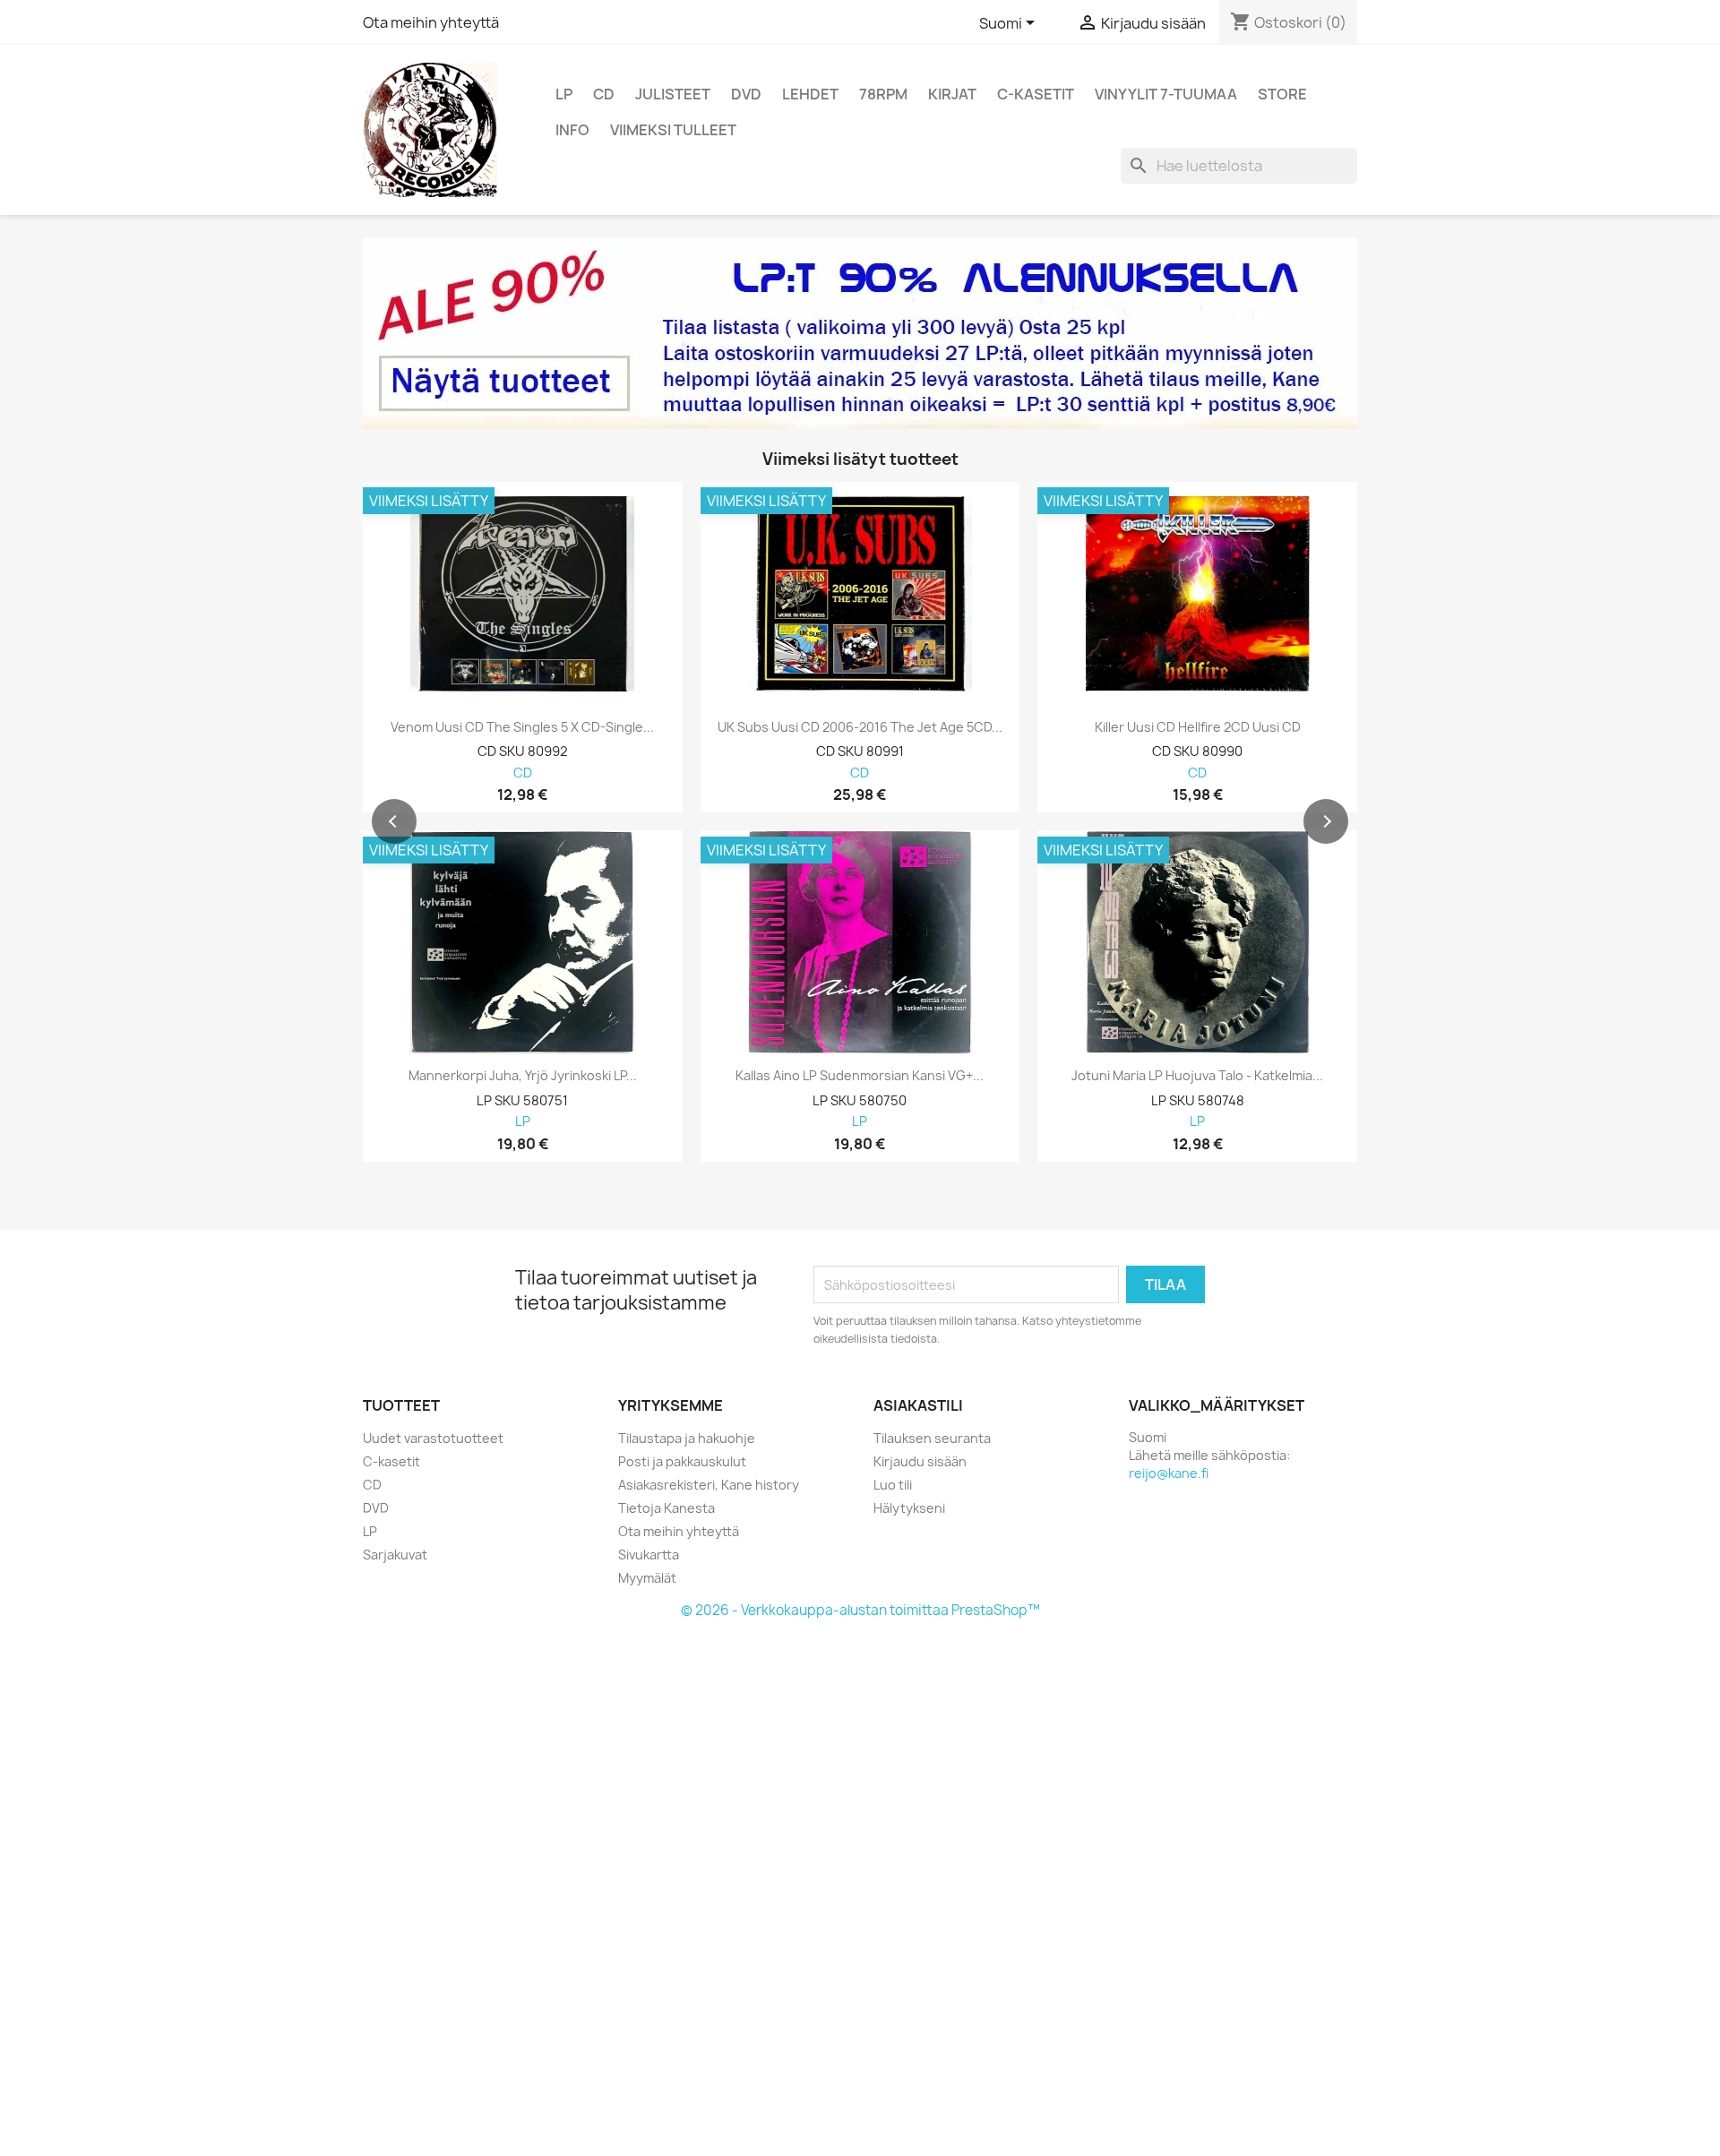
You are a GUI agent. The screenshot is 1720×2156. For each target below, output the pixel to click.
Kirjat (952, 94)
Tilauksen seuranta (932, 1438)
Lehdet (810, 94)
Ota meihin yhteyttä (431, 22)
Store (1282, 94)
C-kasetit (1036, 94)
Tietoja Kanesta (666, 1508)
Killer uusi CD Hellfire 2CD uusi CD (1198, 727)
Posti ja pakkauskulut (682, 1461)
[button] (394, 821)
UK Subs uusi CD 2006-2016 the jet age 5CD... (860, 727)
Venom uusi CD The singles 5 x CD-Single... (522, 727)
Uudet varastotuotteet (433, 1438)
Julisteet (673, 94)
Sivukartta (649, 1555)
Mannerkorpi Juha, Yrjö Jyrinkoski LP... (523, 1076)
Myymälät (647, 1578)
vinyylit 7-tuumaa (1166, 94)
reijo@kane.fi (1169, 1473)
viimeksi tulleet (673, 130)
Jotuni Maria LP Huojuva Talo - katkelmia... (1197, 1076)
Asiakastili (918, 1405)
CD (604, 94)
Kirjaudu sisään (920, 1461)
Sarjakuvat (395, 1555)
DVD (746, 94)
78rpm (883, 94)
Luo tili (893, 1485)
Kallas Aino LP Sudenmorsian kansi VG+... (860, 1076)
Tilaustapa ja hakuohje (687, 1438)
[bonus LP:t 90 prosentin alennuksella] (860, 333)
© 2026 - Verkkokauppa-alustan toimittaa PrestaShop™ (860, 1610)
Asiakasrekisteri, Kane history (709, 1485)
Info (572, 130)
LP (564, 94)
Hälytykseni (909, 1508)
